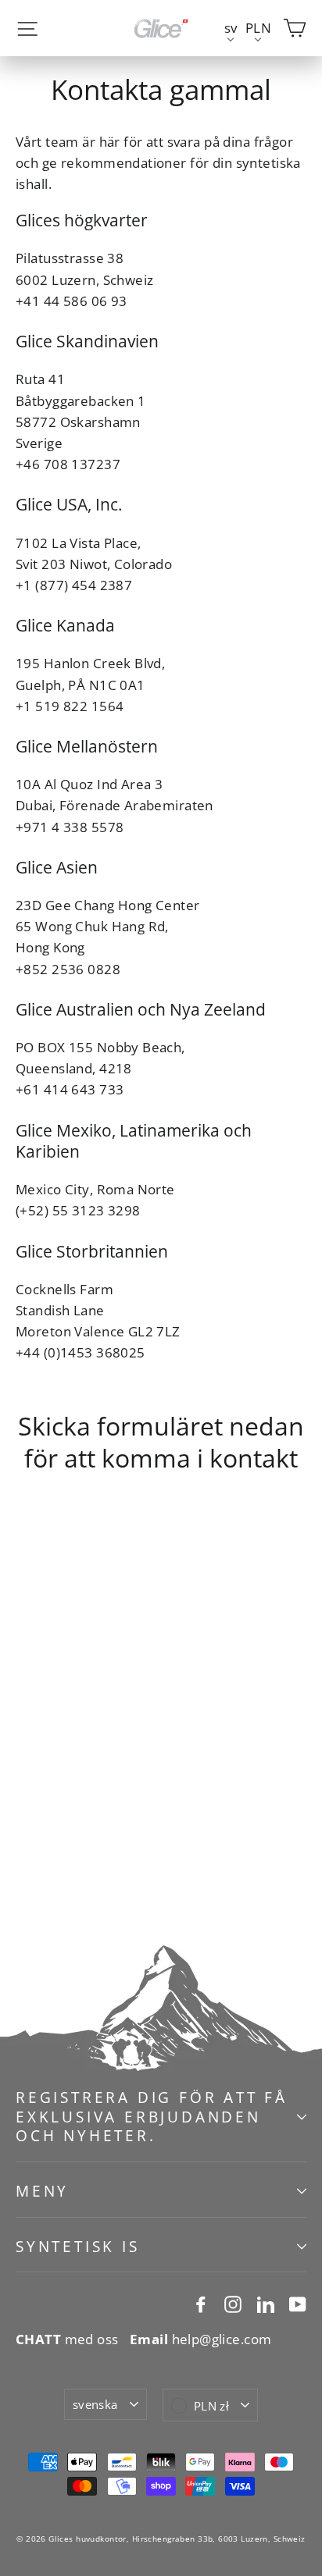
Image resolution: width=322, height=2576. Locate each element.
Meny (42, 2191)
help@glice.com (201, 2339)
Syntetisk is (78, 2247)
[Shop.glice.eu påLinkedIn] (266, 2302)
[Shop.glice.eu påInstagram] (233, 2302)
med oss (67, 2339)
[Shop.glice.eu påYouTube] (298, 2302)
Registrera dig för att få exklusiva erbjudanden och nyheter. (152, 2117)
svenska (95, 2404)
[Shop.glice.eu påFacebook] (201, 2302)
